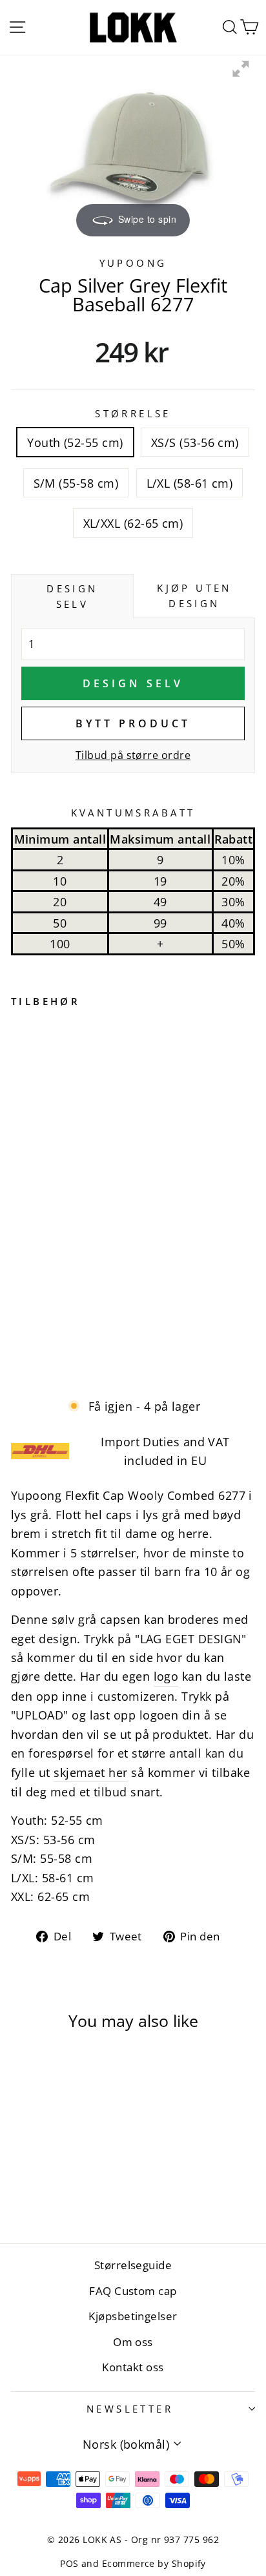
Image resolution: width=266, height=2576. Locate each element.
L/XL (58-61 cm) (190, 483)
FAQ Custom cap (133, 2291)
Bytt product (133, 723)
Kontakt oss (133, 2367)
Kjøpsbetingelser (133, 2316)
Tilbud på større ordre (133, 755)
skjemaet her (91, 1772)
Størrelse (133, 413)
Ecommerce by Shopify (154, 2563)
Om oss (133, 2342)
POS (69, 2563)
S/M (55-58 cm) (76, 483)
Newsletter (130, 2409)
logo (166, 1676)
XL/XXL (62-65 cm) (133, 523)
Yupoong (133, 263)
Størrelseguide (133, 2265)
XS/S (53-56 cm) (195, 442)
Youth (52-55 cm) (75, 442)
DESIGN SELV (133, 683)
